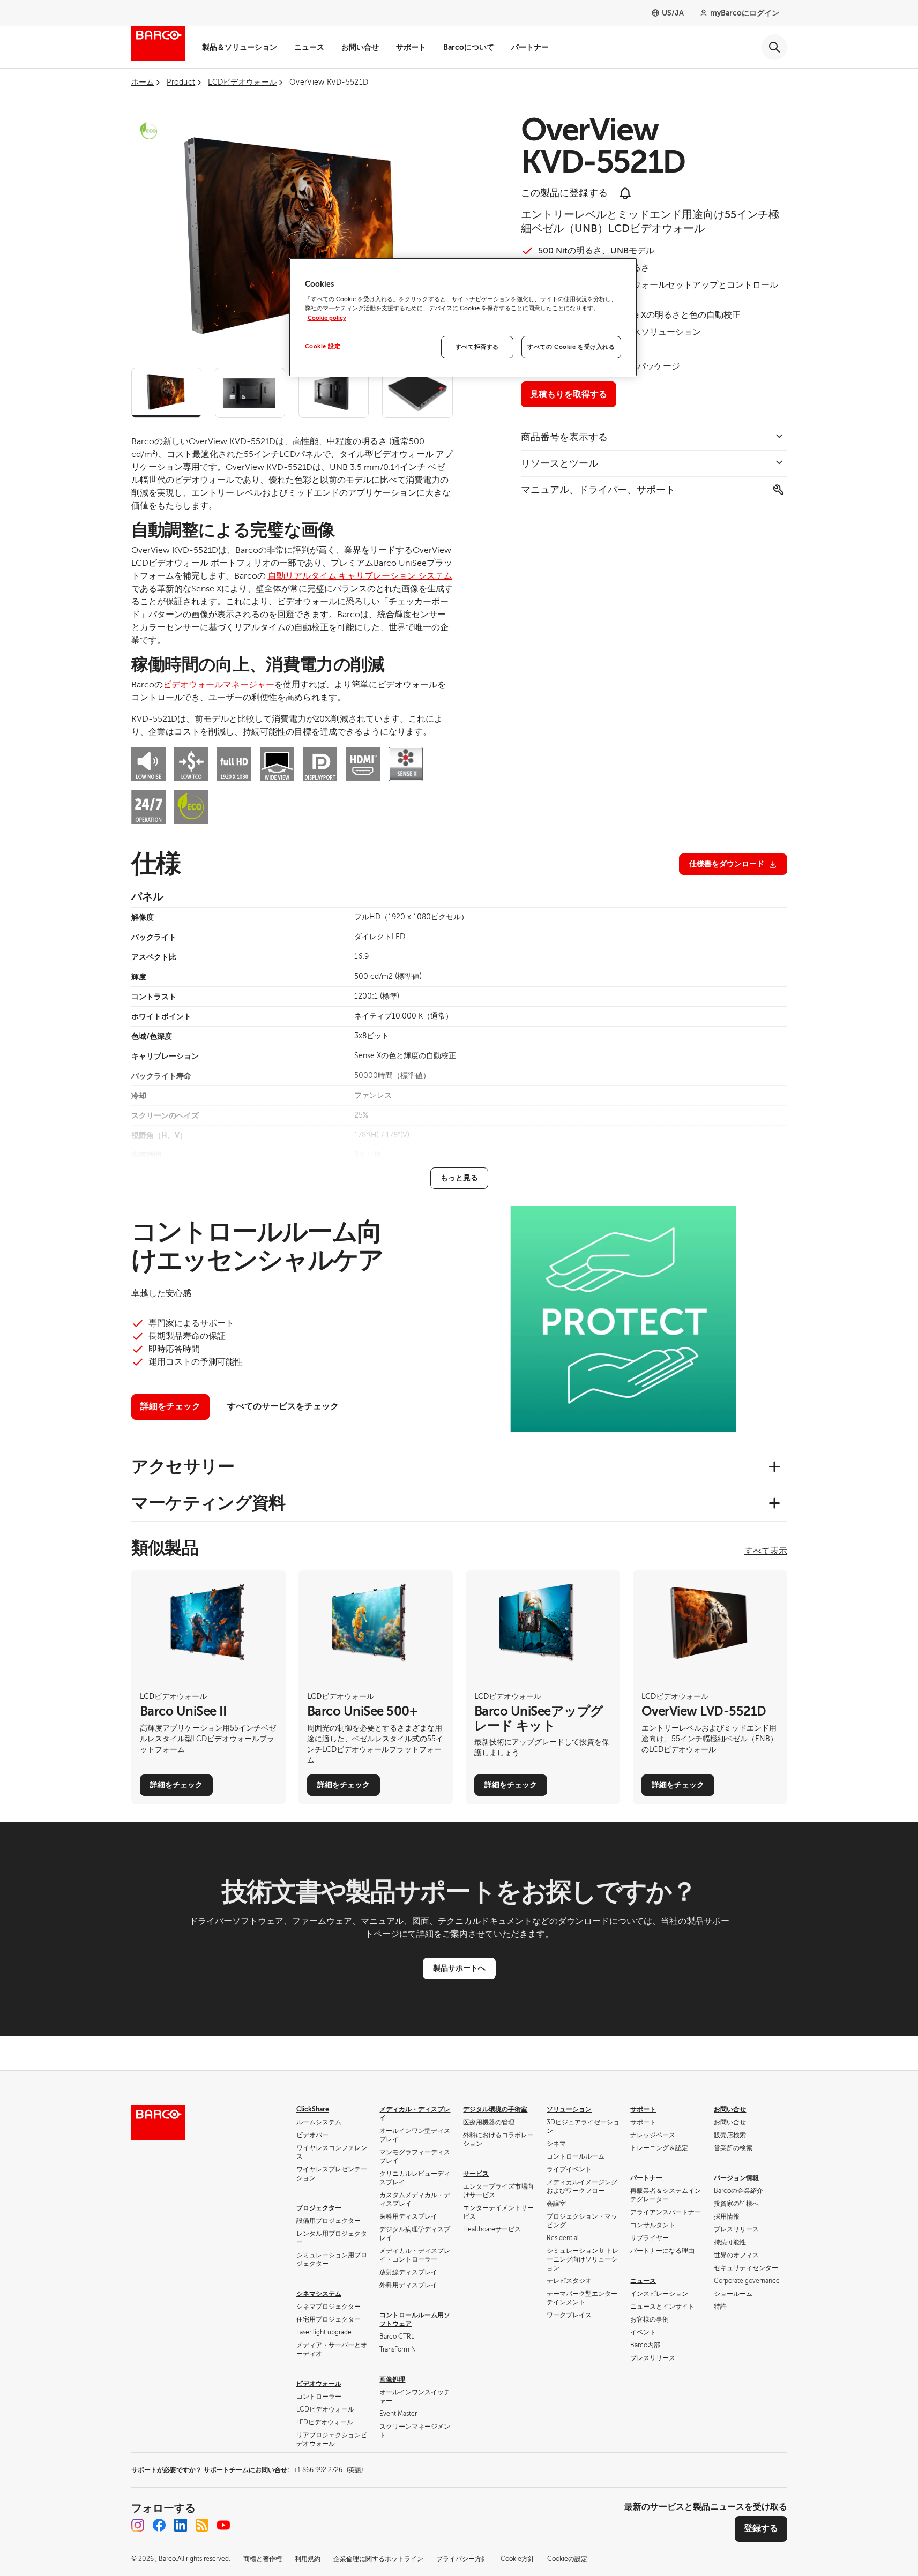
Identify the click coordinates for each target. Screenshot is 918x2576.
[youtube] (223, 2525)
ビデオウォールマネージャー (219, 685)
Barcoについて (469, 47)
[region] (463, 317)
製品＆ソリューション (240, 47)
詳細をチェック (170, 1406)
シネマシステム (319, 2294)
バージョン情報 (736, 2178)
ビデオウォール (319, 2384)
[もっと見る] (459, 1178)
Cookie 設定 (323, 346)
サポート (411, 47)
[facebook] (159, 2525)
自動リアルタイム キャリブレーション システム (360, 576)
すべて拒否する (477, 347)
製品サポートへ (459, 1968)
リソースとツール (559, 463)
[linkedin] (181, 2525)
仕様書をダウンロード (727, 864)
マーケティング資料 (208, 1503)
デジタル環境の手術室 (495, 2109)
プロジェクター (319, 2208)
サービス (476, 2174)
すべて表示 (766, 1551)
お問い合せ (360, 47)
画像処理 (392, 2379)
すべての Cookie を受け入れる (571, 347)
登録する (761, 2528)
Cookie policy (327, 318)
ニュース (309, 47)
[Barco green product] (148, 131)
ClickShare (313, 2109)
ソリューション (569, 2109)
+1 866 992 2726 (328, 2470)
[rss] (202, 2525)
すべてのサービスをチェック (283, 1406)
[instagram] (138, 2525)
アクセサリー (183, 1466)
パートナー (530, 47)
